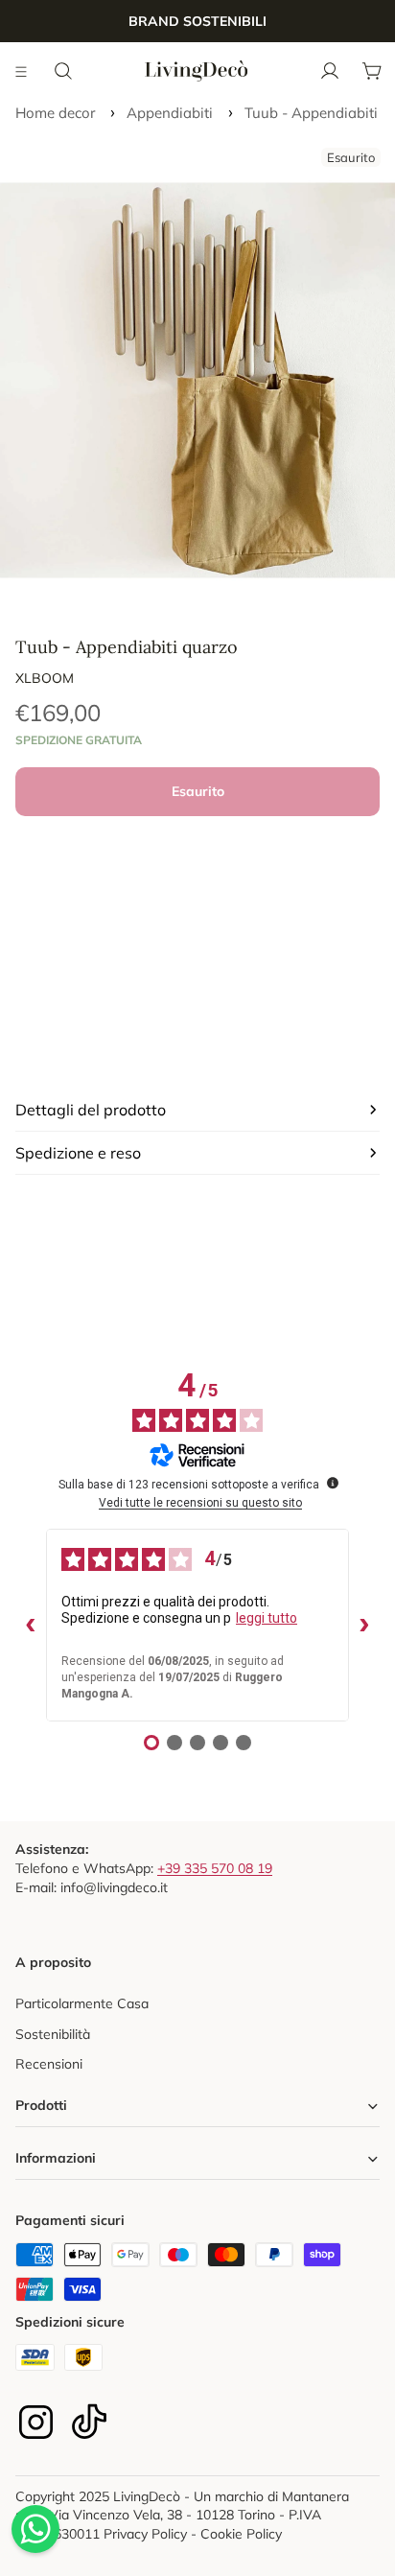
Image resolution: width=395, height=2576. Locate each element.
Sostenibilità (53, 2034)
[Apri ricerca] (63, 71)
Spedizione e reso (78, 1153)
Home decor (55, 113)
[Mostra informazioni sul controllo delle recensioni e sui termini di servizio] (333, 1483)
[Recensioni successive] (364, 1626)
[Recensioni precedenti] (31, 1626)
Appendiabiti (170, 113)
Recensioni (49, 2064)
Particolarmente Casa (82, 2003)
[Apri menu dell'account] (330, 71)
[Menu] (22, 71)
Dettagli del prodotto (91, 1110)
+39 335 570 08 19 (215, 1868)
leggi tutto (267, 1618)
